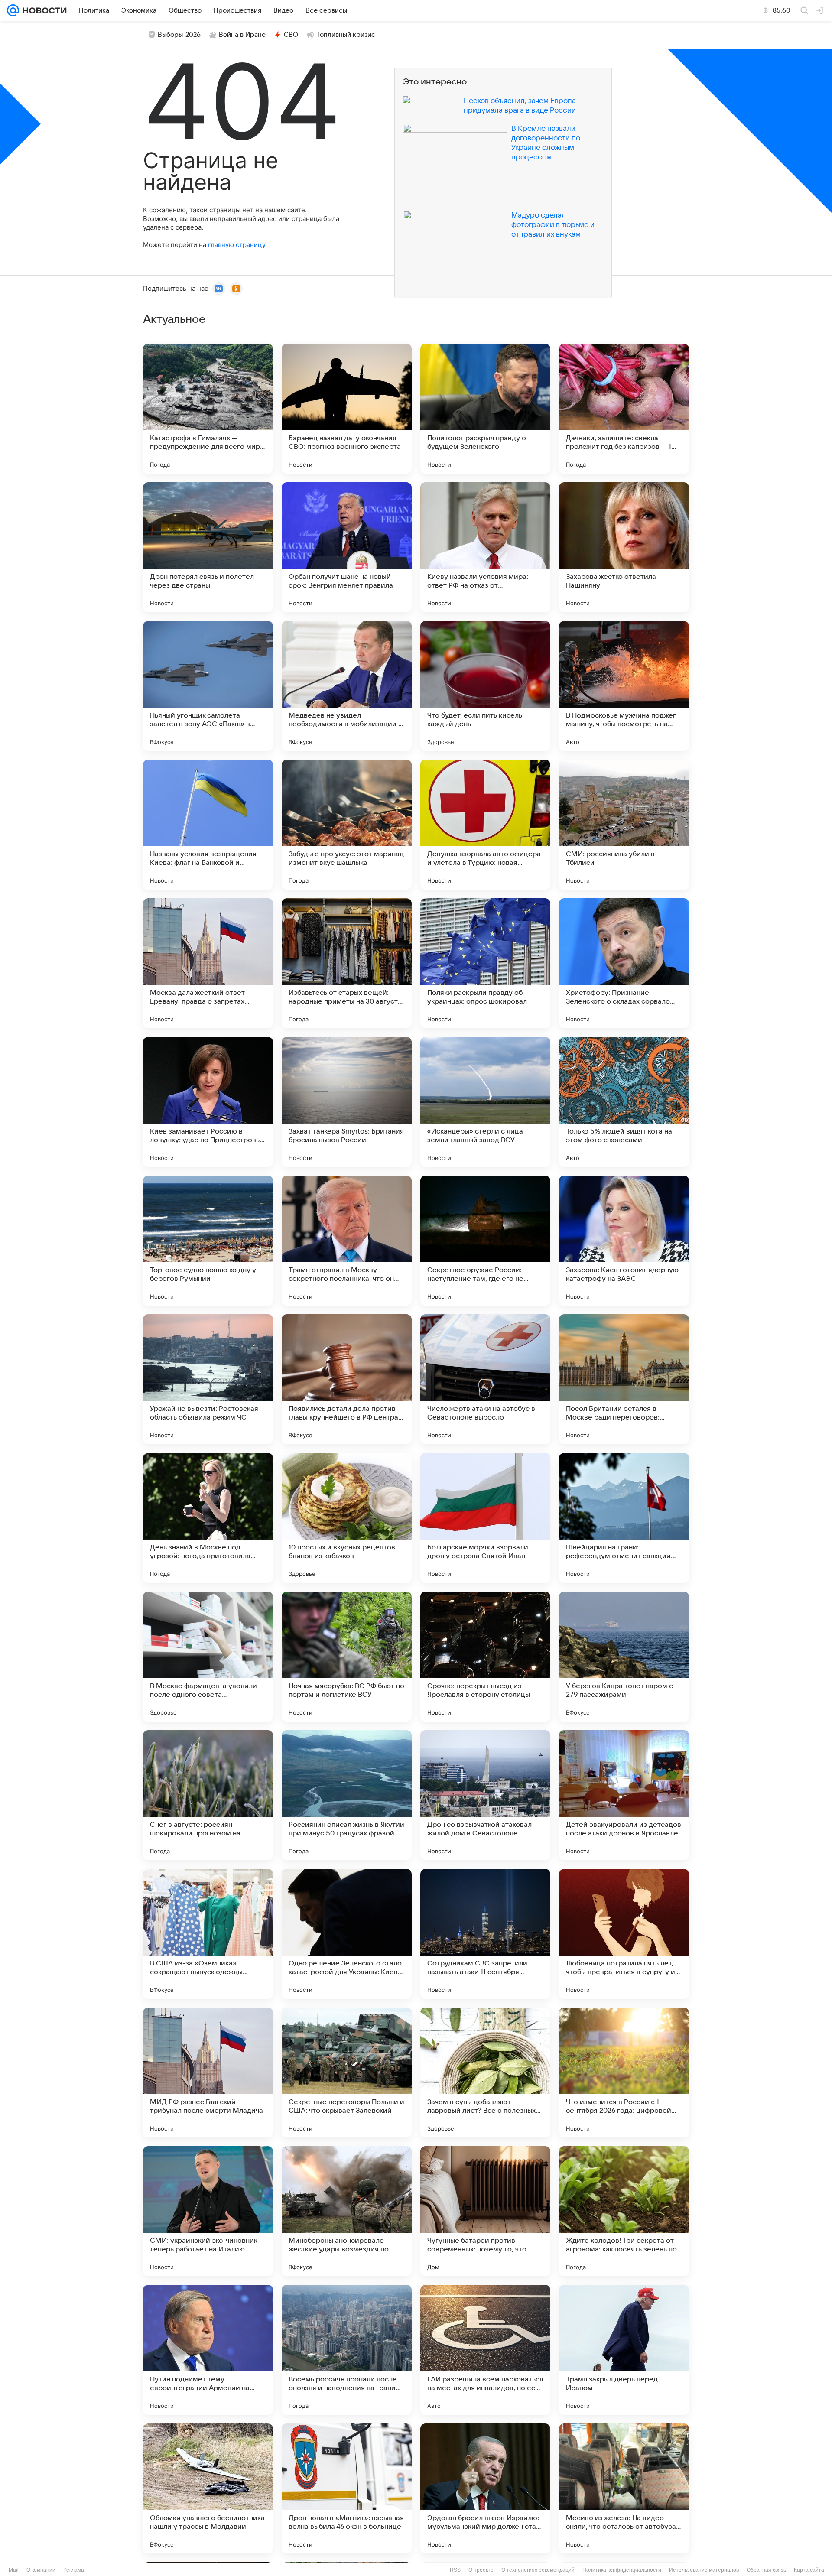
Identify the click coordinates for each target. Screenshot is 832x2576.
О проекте (481, 2570)
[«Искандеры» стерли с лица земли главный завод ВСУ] (485, 1102)
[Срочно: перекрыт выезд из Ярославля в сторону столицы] (485, 1657)
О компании (41, 2570)
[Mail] (13, 10)
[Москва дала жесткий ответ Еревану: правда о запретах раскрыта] (208, 963)
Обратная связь (766, 2570)
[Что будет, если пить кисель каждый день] (485, 686)
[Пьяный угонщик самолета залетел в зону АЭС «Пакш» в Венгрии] (208, 686)
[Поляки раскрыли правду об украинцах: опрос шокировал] (485, 963)
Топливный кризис (346, 35)
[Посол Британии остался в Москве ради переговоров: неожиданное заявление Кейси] (624, 1379)
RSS (455, 2570)
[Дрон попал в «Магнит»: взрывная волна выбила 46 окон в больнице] (347, 2488)
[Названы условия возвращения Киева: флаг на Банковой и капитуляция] (208, 825)
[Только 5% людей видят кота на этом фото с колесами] (624, 1102)
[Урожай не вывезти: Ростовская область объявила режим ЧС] (208, 1379)
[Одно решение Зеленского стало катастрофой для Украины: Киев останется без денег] (347, 1934)
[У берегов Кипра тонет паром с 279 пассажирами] (624, 1657)
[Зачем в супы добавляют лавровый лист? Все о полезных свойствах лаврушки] (485, 2072)
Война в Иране (242, 35)
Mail (14, 2570)
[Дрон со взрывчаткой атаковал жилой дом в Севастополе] (485, 1795)
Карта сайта (809, 2570)
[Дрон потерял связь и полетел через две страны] (208, 547)
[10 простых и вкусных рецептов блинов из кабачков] (347, 1518)
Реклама (74, 2570)
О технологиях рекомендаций (538, 2570)
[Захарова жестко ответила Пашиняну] (624, 547)
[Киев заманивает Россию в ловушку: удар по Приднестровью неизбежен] (208, 1102)
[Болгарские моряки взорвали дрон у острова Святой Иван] (485, 1518)
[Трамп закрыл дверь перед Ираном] (624, 2350)
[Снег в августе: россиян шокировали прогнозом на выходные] (208, 1795)
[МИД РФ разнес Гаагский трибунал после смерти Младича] (208, 2072)
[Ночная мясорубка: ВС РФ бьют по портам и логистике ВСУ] (347, 1657)
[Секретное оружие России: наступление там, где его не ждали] (485, 1241)
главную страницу (237, 245)
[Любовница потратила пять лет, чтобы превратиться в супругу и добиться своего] (624, 1934)
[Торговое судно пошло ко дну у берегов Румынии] (208, 1241)
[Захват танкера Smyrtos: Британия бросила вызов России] (347, 1102)
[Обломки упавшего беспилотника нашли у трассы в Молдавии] (208, 2488)
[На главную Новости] (43, 10)
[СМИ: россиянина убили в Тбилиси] (624, 825)
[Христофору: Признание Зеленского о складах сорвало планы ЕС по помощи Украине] (624, 963)
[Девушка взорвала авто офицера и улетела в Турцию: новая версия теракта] (485, 825)
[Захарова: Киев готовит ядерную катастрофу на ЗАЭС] (624, 1241)
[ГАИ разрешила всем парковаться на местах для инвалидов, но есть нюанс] (485, 2350)
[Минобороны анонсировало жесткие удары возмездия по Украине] (347, 2211)
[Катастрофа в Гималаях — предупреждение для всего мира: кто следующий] (208, 409)
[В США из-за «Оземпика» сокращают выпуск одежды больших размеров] (208, 1934)
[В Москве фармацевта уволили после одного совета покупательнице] (208, 1657)
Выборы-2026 (179, 35)
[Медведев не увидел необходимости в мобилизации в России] (347, 686)
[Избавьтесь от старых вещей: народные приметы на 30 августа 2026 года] (347, 963)
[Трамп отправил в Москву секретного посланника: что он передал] (347, 1241)
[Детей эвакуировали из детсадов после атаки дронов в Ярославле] (624, 1795)
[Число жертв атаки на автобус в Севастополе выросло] (485, 1379)
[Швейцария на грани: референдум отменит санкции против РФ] (624, 1518)
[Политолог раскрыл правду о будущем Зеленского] (485, 409)
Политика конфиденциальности (622, 2570)
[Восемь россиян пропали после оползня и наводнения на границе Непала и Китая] (347, 2350)
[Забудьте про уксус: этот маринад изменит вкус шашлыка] (347, 825)
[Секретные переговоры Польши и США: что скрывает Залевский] (347, 2072)
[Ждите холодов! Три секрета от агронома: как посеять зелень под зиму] (624, 2211)
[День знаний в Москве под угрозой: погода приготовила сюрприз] (208, 1518)
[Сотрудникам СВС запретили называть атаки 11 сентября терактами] (485, 1934)
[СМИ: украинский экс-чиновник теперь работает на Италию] (208, 2211)
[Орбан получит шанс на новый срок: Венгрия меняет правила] (347, 547)
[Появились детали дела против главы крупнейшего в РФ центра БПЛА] (347, 1379)
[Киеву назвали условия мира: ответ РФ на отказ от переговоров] (485, 547)
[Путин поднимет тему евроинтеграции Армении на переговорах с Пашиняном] (208, 2350)
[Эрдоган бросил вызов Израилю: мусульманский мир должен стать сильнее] (485, 2488)
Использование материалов (704, 2570)
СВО (291, 35)
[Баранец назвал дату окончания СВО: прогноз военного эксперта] (347, 409)
